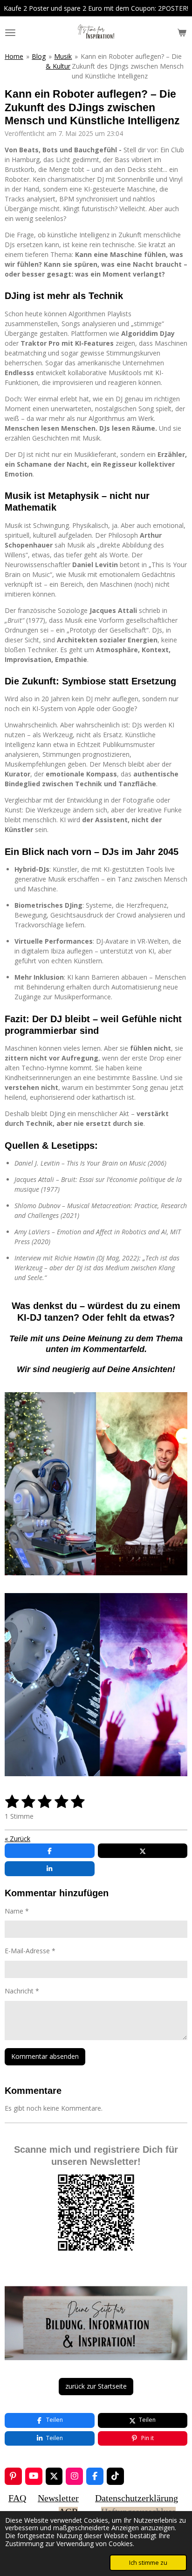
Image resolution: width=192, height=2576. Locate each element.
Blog (39, 56)
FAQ (17, 2498)
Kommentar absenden (45, 2056)
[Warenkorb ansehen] (182, 33)
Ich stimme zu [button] (148, 2563)
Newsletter (58, 2498)
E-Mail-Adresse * (30, 1951)
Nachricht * (22, 1991)
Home (14, 56)
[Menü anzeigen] (10, 33)
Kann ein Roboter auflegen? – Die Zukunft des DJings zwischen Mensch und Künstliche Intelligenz (128, 66)
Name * (17, 1911)
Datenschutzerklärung (137, 2498)
